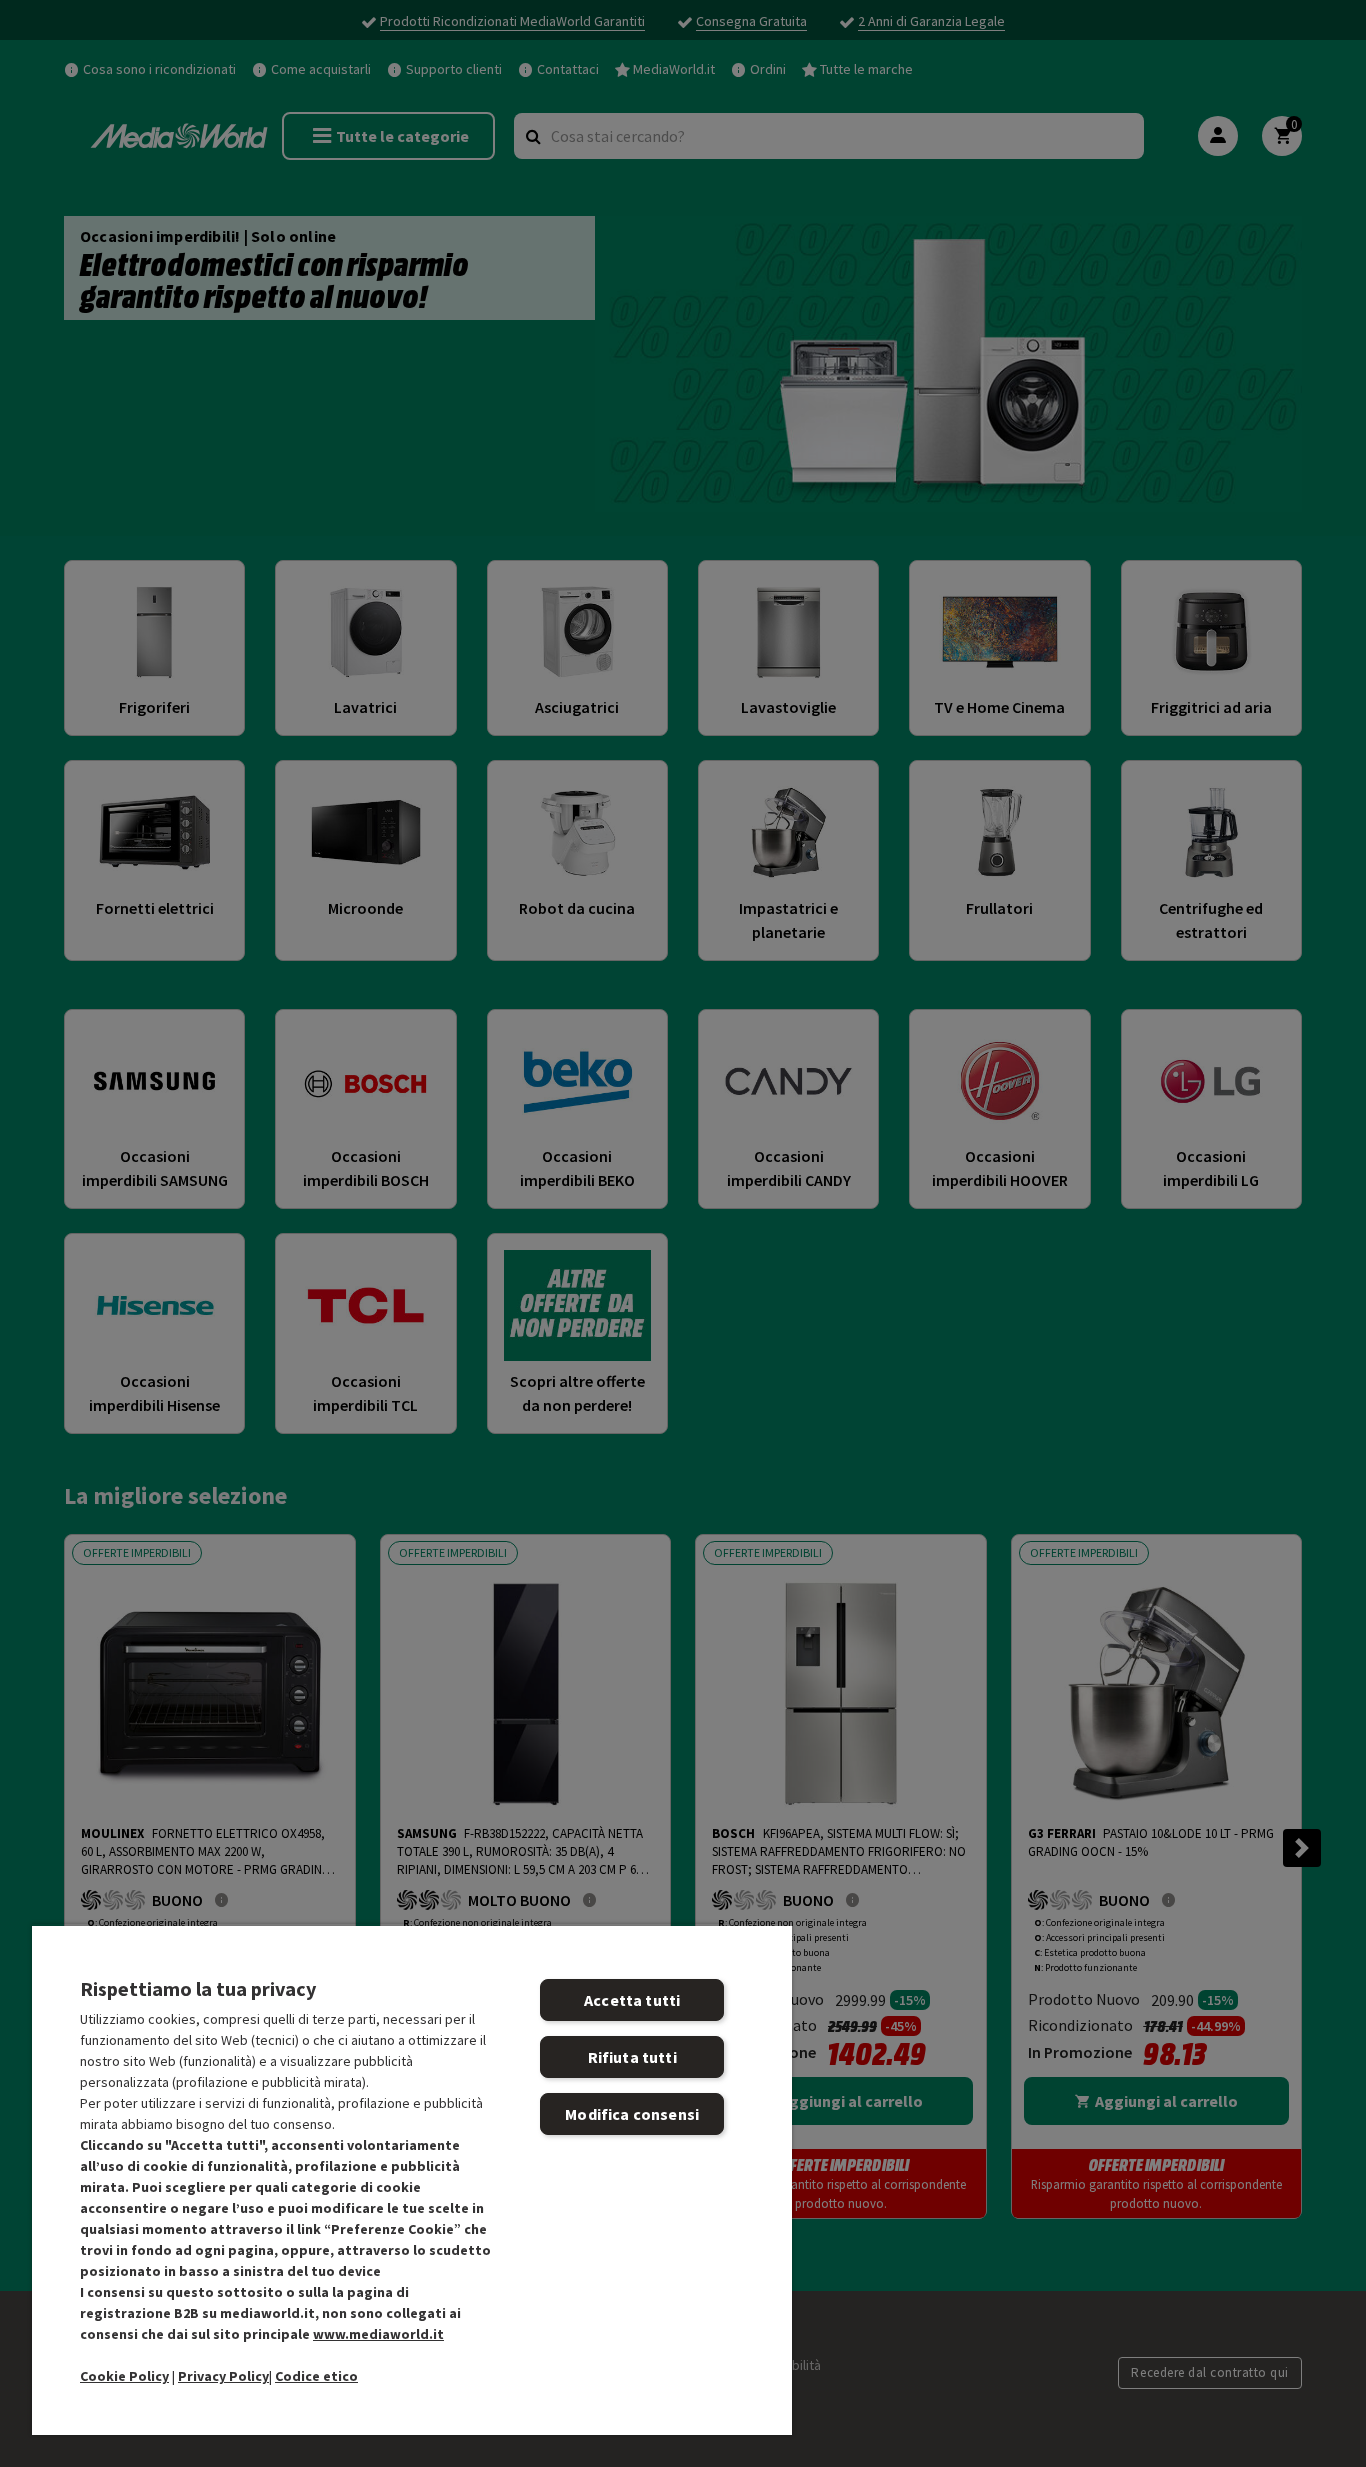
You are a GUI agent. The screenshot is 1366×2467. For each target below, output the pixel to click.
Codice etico (316, 2376)
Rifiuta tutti (632, 2057)
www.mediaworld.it (378, 2334)
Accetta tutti (632, 2000)
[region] (412, 2179)
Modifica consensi (632, 2114)
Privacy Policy (223, 2376)
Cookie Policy (124, 2376)
